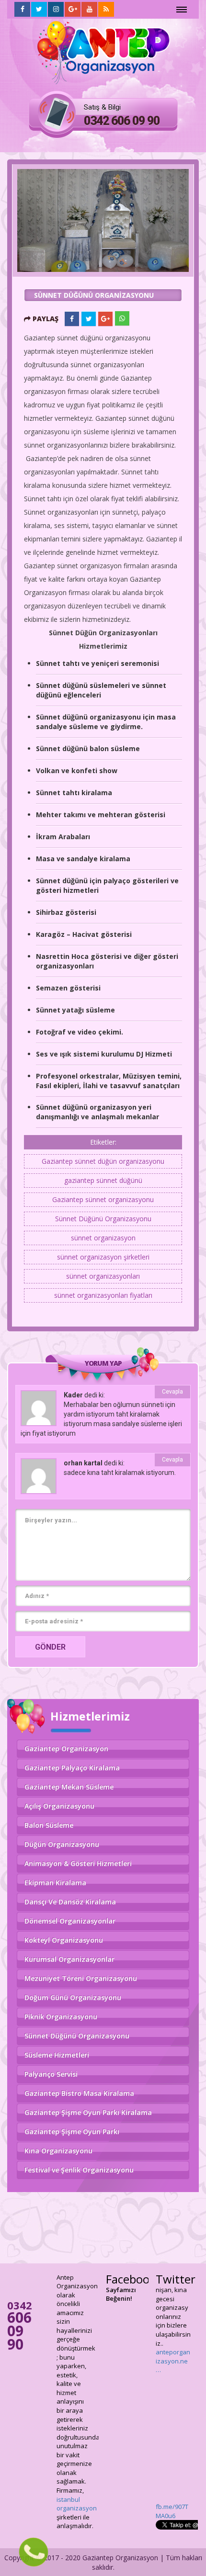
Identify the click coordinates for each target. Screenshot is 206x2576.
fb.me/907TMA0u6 (172, 2294)
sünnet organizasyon (103, 1238)
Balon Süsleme (49, 1825)
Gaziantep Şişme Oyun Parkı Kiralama (88, 2112)
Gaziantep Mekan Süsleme (69, 1787)
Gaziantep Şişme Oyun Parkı (72, 2132)
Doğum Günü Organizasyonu (73, 1997)
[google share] (105, 319)
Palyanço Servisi (51, 2074)
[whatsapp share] (122, 318)
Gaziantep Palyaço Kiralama (72, 1768)
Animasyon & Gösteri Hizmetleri (78, 1863)
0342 (20, 2325)
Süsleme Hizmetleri (57, 2055)
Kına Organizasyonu (58, 2151)
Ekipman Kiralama (55, 1883)
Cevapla (172, 1392)
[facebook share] (72, 319)
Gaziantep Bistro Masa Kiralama (79, 2093)
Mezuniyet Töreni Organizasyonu (81, 1978)
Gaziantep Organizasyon (66, 1749)
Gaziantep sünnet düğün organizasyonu (103, 1161)
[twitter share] (89, 319)
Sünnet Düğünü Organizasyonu (103, 1219)
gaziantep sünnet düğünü (103, 1180)
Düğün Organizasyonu (62, 1844)
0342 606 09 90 (122, 121)
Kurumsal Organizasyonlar (69, 1959)
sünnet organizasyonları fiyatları (103, 1295)
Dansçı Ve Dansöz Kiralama (70, 1902)
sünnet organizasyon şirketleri (103, 1257)
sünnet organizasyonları (103, 1276)
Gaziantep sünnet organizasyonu (103, 1199)
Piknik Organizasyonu (61, 2017)
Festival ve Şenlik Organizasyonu (79, 2170)
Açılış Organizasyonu (59, 1806)
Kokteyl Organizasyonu (64, 1940)
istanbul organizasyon (77, 2504)
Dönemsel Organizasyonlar (70, 1921)
